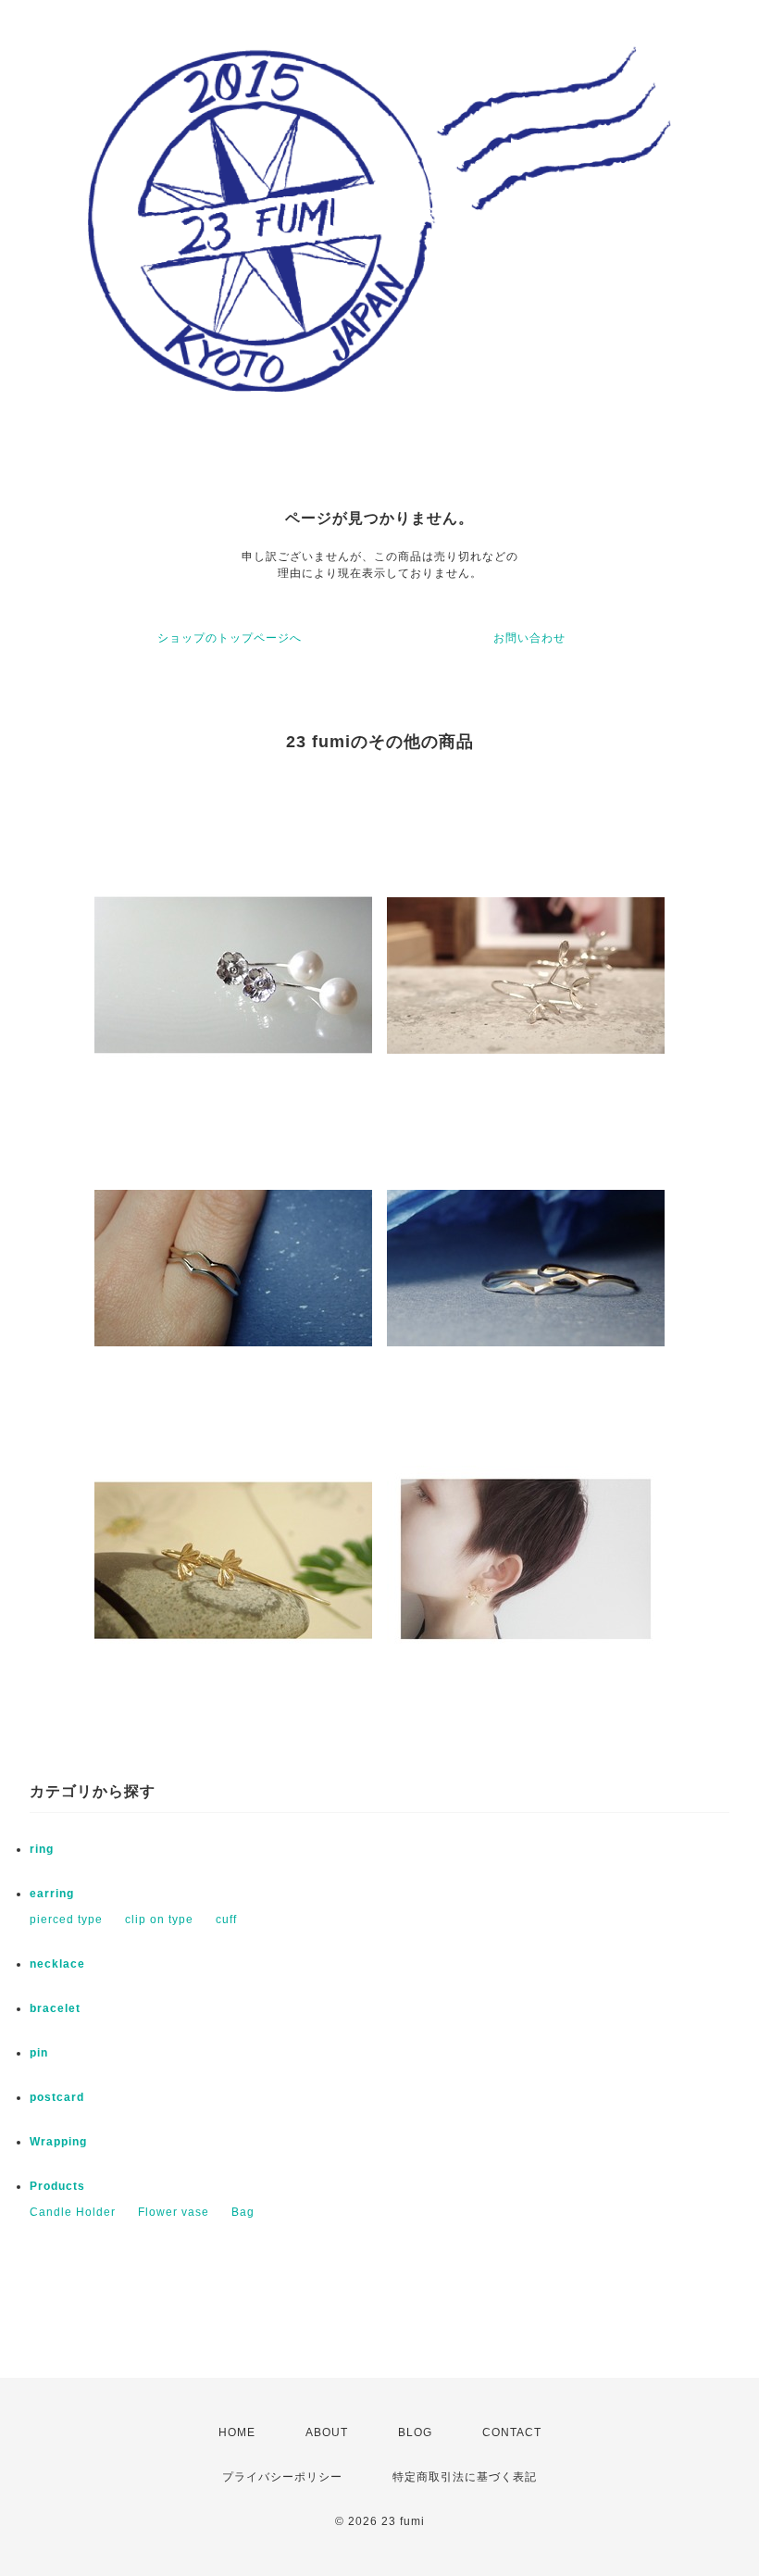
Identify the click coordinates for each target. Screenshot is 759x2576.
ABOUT (327, 2432)
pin (39, 2053)
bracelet (55, 2008)
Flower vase (174, 2212)
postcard (57, 2097)
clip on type (159, 1919)
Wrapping (58, 2142)
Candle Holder (73, 2212)
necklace (57, 1964)
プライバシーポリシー (282, 2477)
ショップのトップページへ (230, 638)
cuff (226, 1919)
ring (42, 1849)
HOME (237, 2432)
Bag (243, 2212)
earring (52, 1894)
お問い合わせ (529, 638)
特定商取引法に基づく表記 (465, 2477)
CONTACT (512, 2432)
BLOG (415, 2432)
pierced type (66, 1919)
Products (57, 2186)
